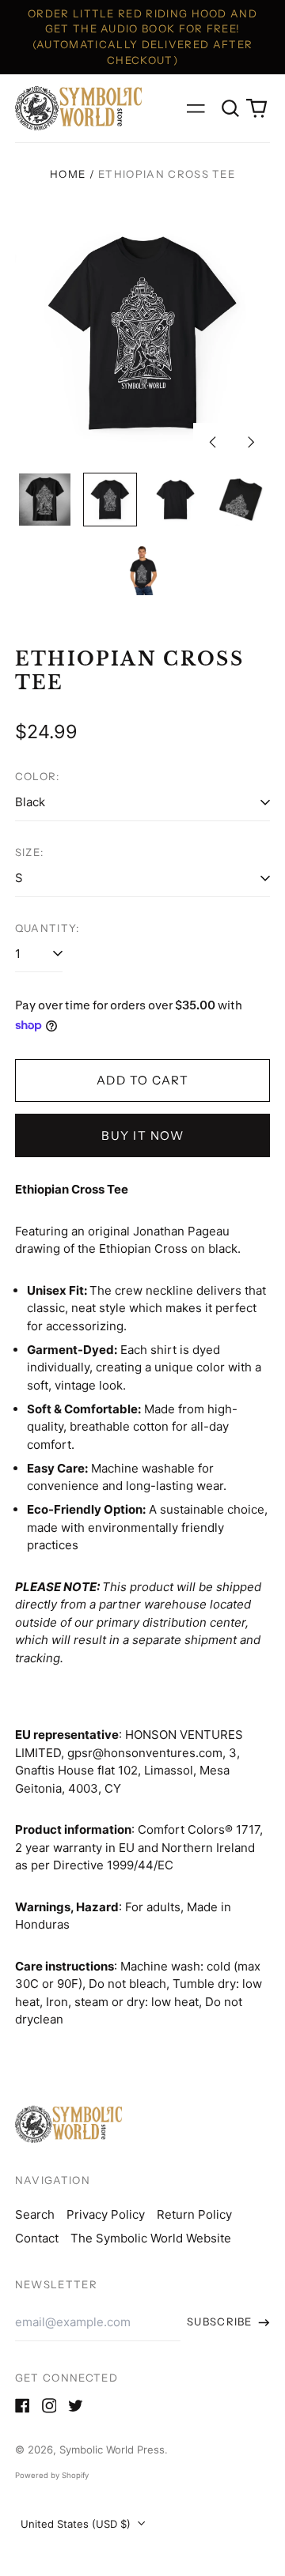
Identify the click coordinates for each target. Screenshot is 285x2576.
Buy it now (142, 1135)
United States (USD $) (77, 2524)
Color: (38, 776)
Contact (37, 2238)
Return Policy (194, 2214)
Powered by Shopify (52, 2475)
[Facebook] (23, 2406)
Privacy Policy (106, 2214)
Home (68, 174)
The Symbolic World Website (151, 2238)
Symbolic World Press (112, 2450)
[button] (230, 108)
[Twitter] (76, 2406)
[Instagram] (49, 2406)
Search (35, 2214)
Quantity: (47, 928)
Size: (30, 852)
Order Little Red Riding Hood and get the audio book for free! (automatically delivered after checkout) (142, 37)
